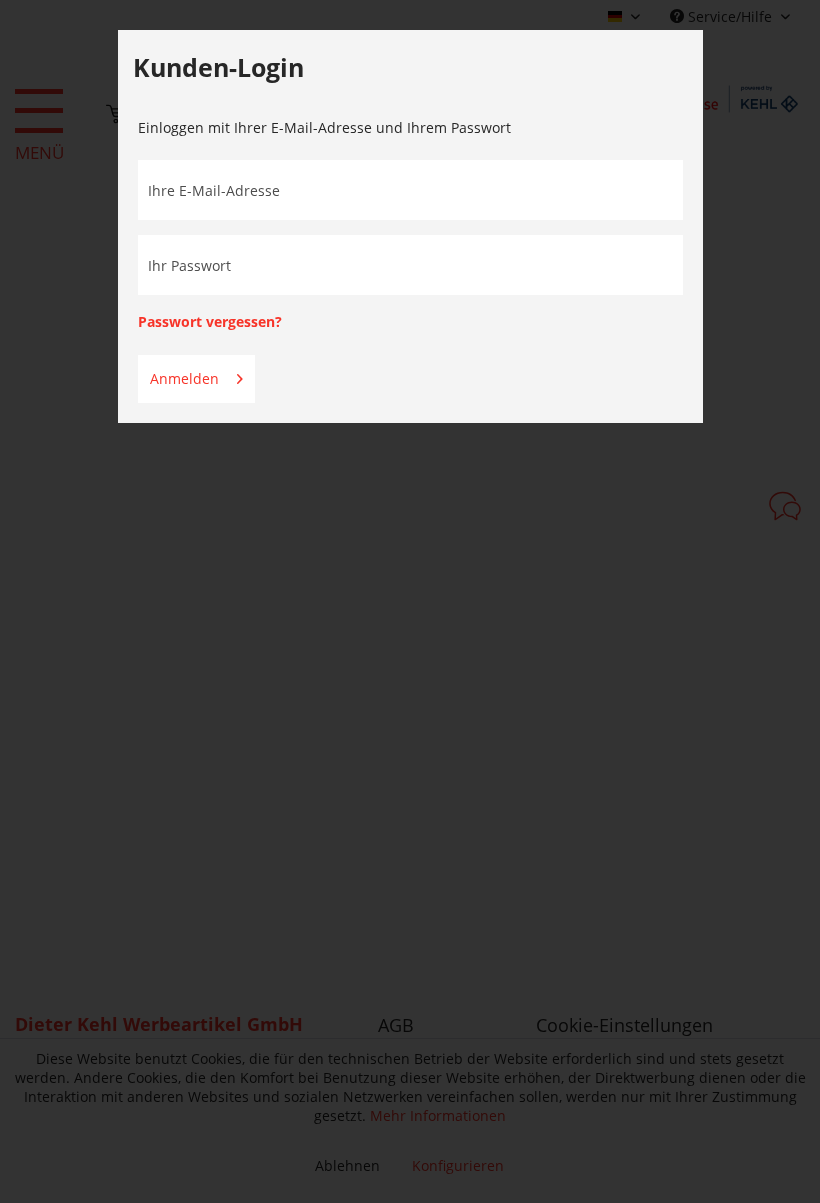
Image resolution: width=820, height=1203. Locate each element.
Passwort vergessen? (210, 321)
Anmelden (184, 378)
